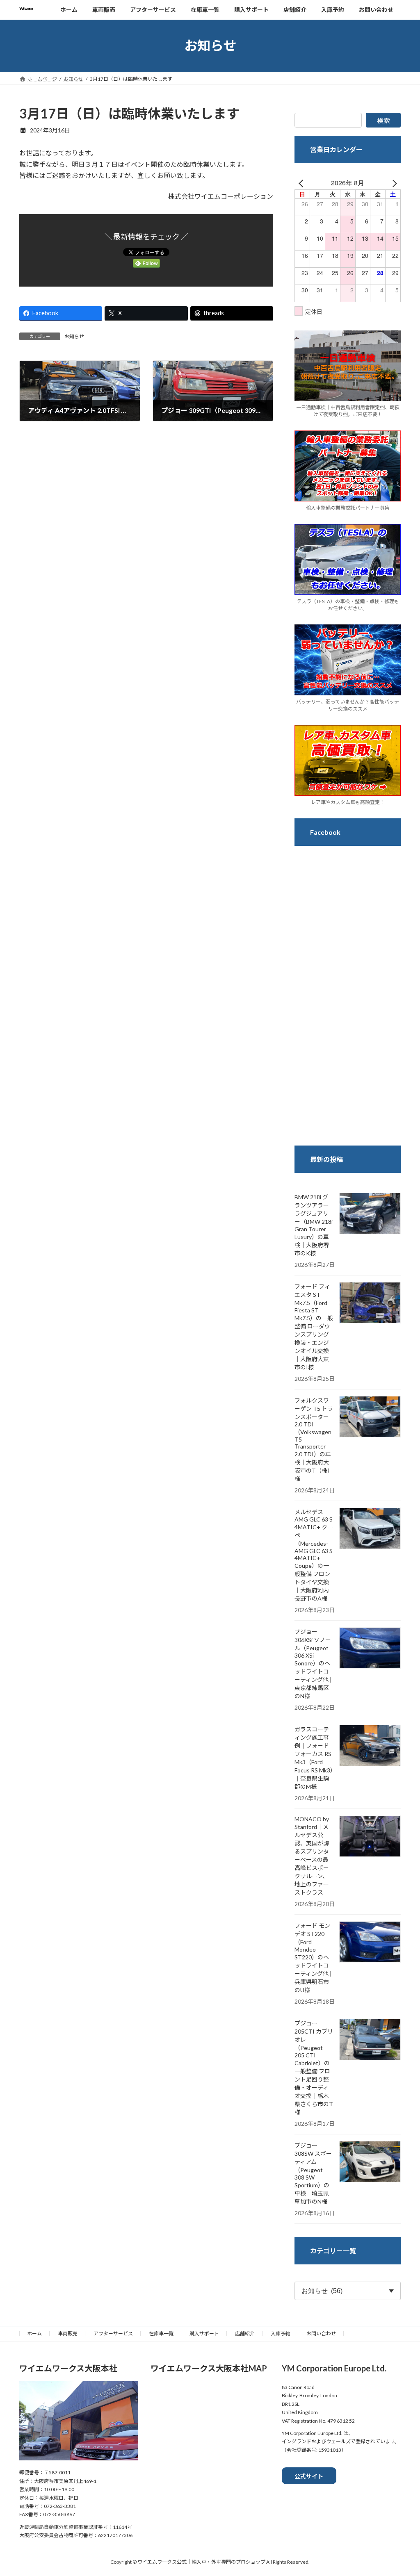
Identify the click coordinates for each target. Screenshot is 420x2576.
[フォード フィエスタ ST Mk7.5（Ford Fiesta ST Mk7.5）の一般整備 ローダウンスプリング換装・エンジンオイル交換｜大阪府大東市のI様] (370, 1303)
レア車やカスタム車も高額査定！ (347, 802)
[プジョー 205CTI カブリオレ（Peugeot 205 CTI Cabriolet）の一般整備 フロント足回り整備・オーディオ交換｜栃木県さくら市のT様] (370, 2040)
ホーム (34, 2333)
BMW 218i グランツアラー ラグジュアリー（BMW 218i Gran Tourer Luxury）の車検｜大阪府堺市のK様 (314, 1225)
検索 (383, 120)
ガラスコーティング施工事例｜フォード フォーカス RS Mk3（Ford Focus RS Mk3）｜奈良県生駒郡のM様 (314, 1758)
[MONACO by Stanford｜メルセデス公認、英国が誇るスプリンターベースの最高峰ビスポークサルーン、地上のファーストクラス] (370, 1837)
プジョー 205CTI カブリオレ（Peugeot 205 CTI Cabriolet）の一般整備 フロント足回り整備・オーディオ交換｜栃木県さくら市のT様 (314, 2068)
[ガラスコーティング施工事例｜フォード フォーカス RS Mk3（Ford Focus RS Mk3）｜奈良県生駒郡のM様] (370, 1746)
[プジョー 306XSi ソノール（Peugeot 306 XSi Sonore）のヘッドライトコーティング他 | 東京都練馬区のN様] (370, 1649)
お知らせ (74, 336)
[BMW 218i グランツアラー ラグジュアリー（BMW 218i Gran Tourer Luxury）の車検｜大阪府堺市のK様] (370, 1214)
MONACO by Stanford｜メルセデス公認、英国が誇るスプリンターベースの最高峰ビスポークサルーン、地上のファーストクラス (312, 1856)
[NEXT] (393, 183)
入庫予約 (281, 2333)
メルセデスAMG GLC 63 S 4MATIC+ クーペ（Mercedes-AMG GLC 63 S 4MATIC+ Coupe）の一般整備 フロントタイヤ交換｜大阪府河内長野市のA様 (314, 1555)
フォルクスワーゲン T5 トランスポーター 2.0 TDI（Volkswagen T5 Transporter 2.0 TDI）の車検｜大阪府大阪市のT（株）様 (314, 1439)
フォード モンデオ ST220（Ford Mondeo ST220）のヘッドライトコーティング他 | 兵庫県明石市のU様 (313, 1958)
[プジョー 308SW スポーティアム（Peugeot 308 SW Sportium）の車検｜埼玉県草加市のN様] (370, 2162)
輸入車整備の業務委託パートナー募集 (347, 508)
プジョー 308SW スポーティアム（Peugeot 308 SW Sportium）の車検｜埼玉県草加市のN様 (313, 2173)
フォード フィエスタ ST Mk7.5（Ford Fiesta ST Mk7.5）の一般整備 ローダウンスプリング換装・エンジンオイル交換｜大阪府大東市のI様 (314, 1327)
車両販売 (68, 2333)
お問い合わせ (321, 2333)
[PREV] (302, 183)
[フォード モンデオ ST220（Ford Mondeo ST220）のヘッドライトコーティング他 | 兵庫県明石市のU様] (370, 1943)
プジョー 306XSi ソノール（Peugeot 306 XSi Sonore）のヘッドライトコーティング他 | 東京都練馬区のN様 (313, 1664)
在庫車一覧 (161, 2333)
